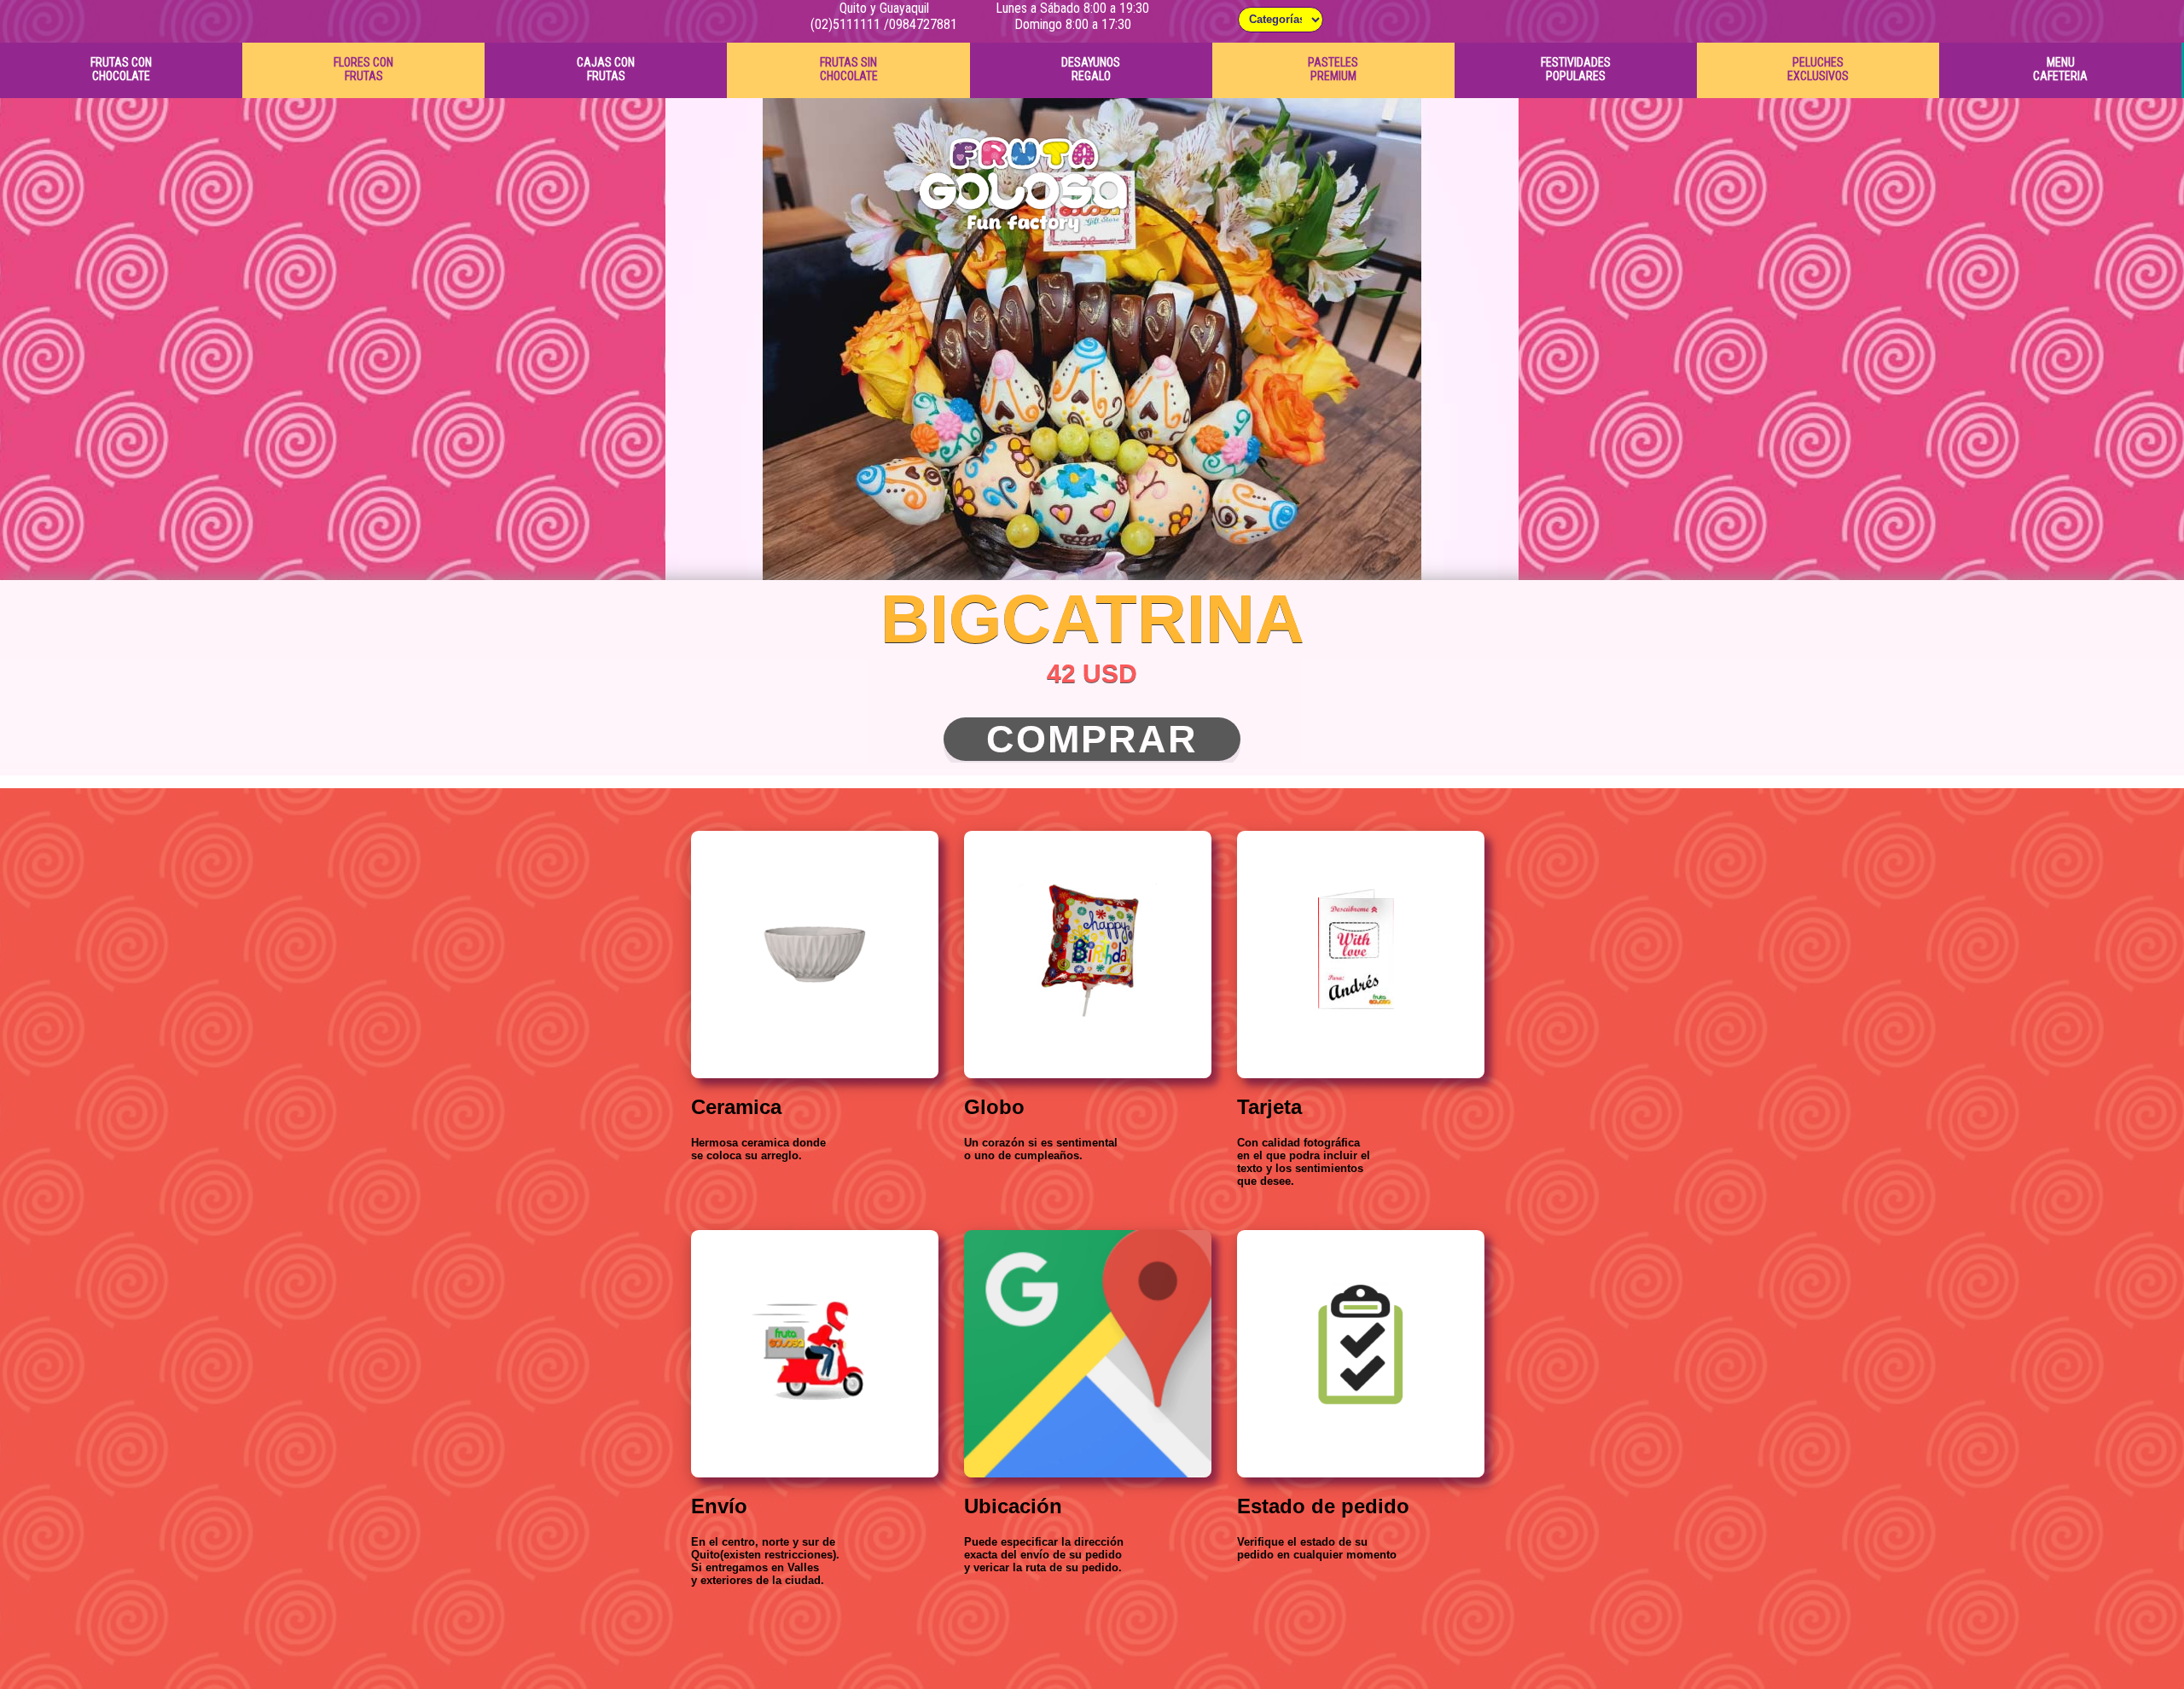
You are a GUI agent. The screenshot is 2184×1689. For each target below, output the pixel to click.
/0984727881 (921, 24)
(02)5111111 (845, 24)
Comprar (1092, 739)
